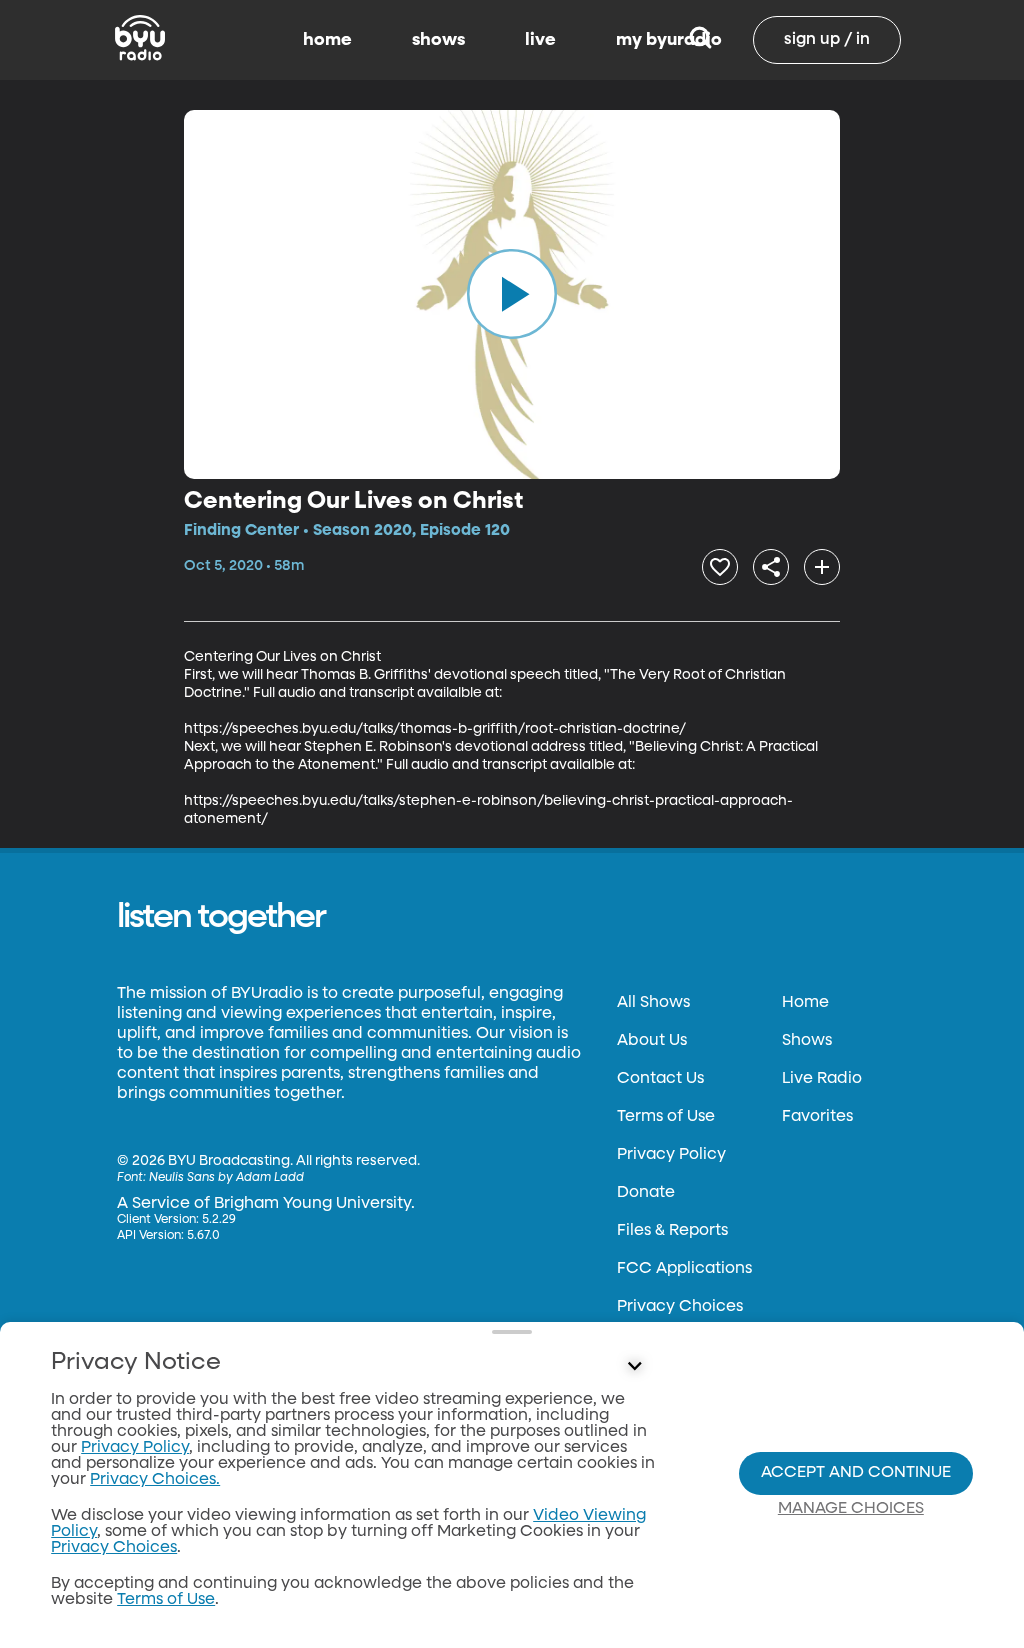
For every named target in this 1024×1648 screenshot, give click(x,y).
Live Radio (822, 1079)
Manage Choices (851, 1509)
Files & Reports (672, 1231)
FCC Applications (684, 1269)
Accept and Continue (856, 1473)
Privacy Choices (680, 1307)
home (327, 40)
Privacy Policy (671, 1155)
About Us (652, 1041)
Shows (807, 1041)
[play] (512, 294)
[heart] (720, 567)
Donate (646, 1193)
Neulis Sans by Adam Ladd (226, 1178)
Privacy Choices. (155, 1480)
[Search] (700, 40)
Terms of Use (666, 1117)
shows (438, 40)
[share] (771, 567)
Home (805, 1003)
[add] (822, 567)
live (540, 40)
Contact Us (660, 1079)
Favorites (817, 1117)
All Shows (653, 1003)
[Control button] (634, 1367)
